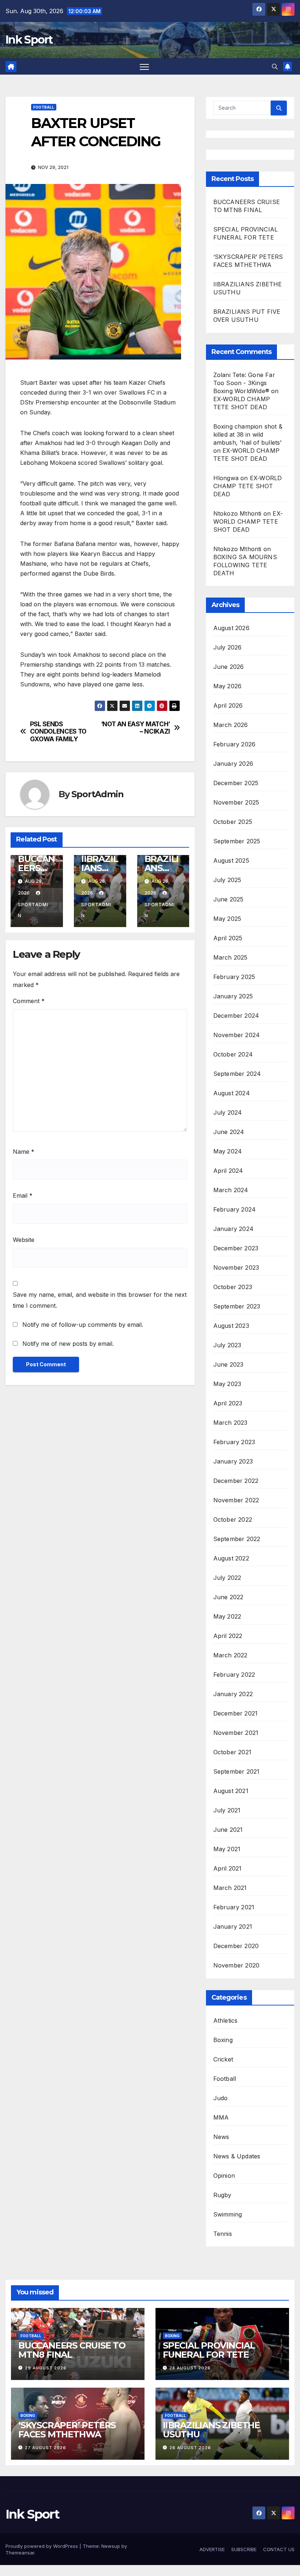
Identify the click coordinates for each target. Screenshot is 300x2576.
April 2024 (228, 1171)
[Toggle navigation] (144, 66)
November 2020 (237, 1965)
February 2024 (235, 1209)
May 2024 (228, 1151)
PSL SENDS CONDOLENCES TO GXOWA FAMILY (58, 732)
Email (23, 1195)
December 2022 (236, 1481)
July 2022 (227, 1578)
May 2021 (227, 1849)
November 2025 (236, 802)
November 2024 (237, 1035)
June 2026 (229, 667)
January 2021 (233, 1927)
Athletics (226, 2020)
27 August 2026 (46, 2448)
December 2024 (236, 1016)
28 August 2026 (190, 2368)
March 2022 (230, 1655)
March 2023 (230, 1423)
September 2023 (237, 1306)
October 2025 (233, 822)
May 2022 (227, 1616)
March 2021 (230, 1888)
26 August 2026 (190, 2448)
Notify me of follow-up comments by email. (83, 1325)
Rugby (222, 2195)
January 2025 (233, 996)
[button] (275, 67)
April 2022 (228, 1636)
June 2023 (228, 1364)
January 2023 (233, 1461)
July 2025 (227, 880)
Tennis (223, 2234)
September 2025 (237, 841)
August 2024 (232, 1093)
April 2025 (228, 938)
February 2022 (234, 1675)
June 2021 (228, 1830)
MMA (221, 2117)
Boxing (223, 2040)
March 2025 (230, 957)
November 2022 (236, 1500)
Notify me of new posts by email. (68, 1344)
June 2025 (228, 899)
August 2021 (231, 1791)
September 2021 (237, 1771)
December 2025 (236, 783)
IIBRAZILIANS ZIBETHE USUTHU (211, 2430)
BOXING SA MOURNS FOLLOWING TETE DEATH (245, 565)
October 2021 (232, 1752)
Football (44, 107)
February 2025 (234, 977)
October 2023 (233, 1287)
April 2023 (228, 1403)
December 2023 (236, 1248)
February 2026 (235, 744)
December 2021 (236, 1713)
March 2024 (231, 1190)
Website (24, 1240)
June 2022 (228, 1597)
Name (24, 1152)
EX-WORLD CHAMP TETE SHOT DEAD (248, 486)
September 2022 (237, 1539)
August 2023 (231, 1326)
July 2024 (228, 1112)
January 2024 (233, 1229)
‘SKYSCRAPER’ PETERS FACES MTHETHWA (67, 2430)
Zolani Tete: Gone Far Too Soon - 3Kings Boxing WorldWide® (244, 383)
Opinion (224, 2176)
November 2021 (236, 1733)
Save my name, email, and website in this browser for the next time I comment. (100, 1300)
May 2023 (227, 1384)
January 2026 (233, 764)
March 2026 (231, 725)
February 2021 (234, 1907)
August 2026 (231, 628)
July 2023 (227, 1345)
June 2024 (229, 1132)
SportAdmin (97, 794)
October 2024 (233, 1054)
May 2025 (227, 919)
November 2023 (236, 1268)
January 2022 (233, 1694)
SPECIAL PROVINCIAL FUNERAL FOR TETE (209, 2350)
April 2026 (228, 705)
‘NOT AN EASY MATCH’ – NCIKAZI (136, 728)
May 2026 (228, 686)
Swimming (228, 2214)
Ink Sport (29, 40)
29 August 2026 (46, 2368)
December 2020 (236, 1946)
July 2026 (228, 647)
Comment (29, 1001)
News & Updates (237, 2156)
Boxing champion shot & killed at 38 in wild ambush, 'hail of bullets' (248, 434)
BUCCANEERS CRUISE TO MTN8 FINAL (72, 2350)
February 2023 (234, 1442)
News (221, 2137)
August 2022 (231, 1558)
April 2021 (228, 1868)
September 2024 (237, 1074)
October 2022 (233, 1519)
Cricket (223, 2059)
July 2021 (227, 1810)
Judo (221, 2098)
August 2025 (231, 860)
